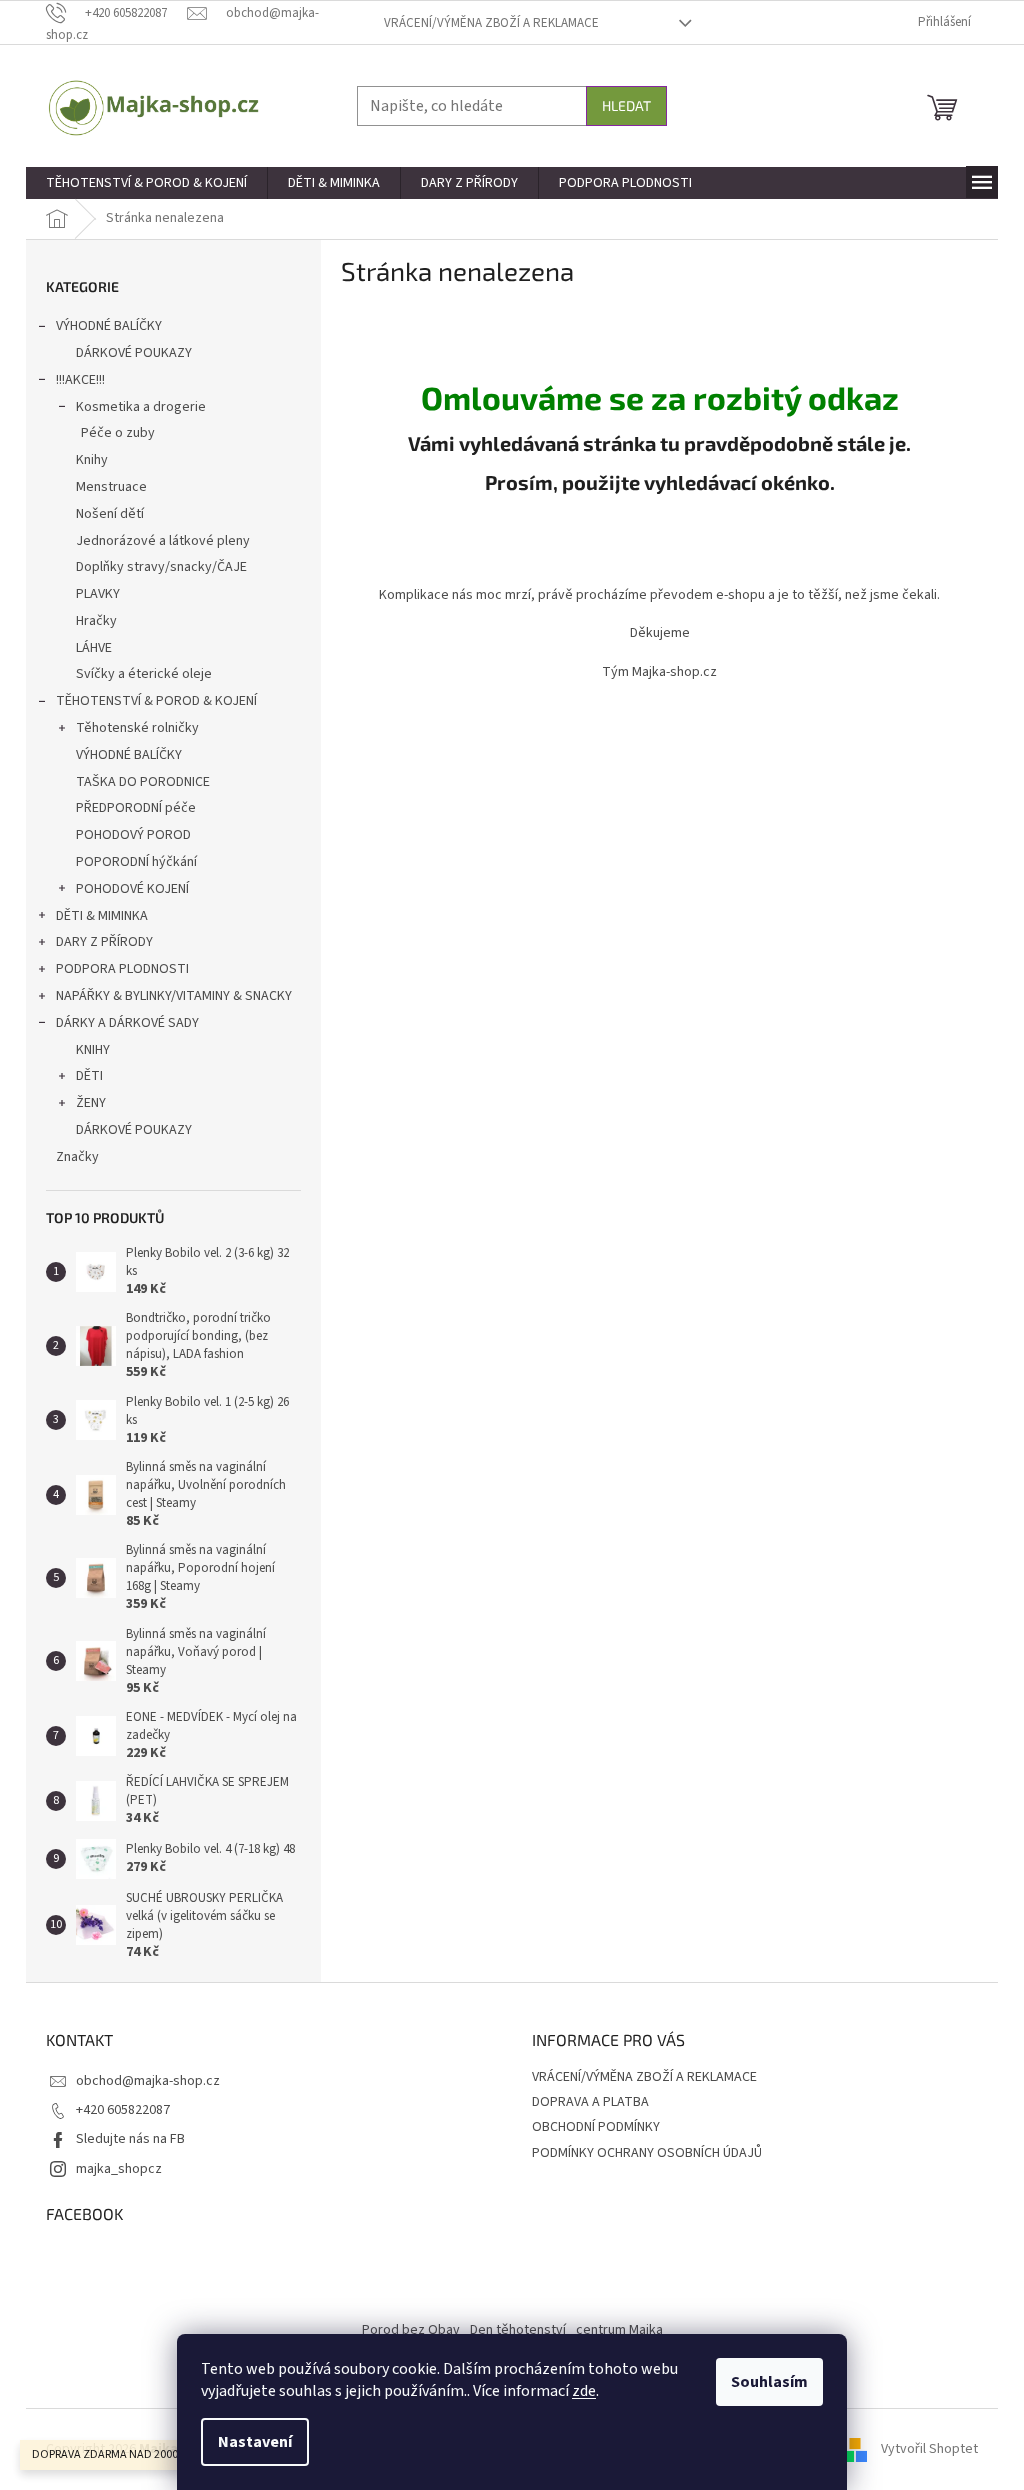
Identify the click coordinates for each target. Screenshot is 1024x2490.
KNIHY (93, 1050)
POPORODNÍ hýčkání (136, 862)
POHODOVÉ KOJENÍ (132, 889)
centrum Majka (619, 2330)
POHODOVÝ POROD (133, 835)
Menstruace (111, 487)
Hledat (626, 105)
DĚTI (89, 1076)
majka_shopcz (119, 2169)
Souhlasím (769, 2382)
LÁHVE (94, 648)
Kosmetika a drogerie (141, 407)
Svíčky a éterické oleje (144, 674)
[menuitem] (146, 183)
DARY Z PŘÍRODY (104, 942)
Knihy (92, 460)
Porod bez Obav (411, 2330)
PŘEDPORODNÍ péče (136, 808)
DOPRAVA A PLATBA (590, 2102)
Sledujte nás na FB (130, 2139)
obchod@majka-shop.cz (148, 2081)
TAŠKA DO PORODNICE (143, 782)
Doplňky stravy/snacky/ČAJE (161, 567)
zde (584, 2391)
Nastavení (255, 2442)
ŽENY (91, 1103)
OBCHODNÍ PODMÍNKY (596, 2127)
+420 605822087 (123, 2110)
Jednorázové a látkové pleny (163, 541)
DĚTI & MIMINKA (102, 916)
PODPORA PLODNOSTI (122, 969)
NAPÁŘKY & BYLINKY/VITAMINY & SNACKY (174, 996)
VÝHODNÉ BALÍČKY (109, 326)
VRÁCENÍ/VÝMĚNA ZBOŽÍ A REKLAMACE (491, 23)
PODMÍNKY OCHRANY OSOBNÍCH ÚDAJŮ (647, 2153)
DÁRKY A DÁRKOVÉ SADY (127, 1023)
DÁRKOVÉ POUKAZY (134, 353)
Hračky (96, 621)
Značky (77, 1157)
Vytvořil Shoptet (929, 2449)
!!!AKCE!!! (80, 380)
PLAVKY (98, 594)
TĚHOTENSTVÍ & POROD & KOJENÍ (156, 701)
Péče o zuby (118, 433)
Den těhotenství (518, 2330)
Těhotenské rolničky (137, 728)
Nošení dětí (110, 514)
